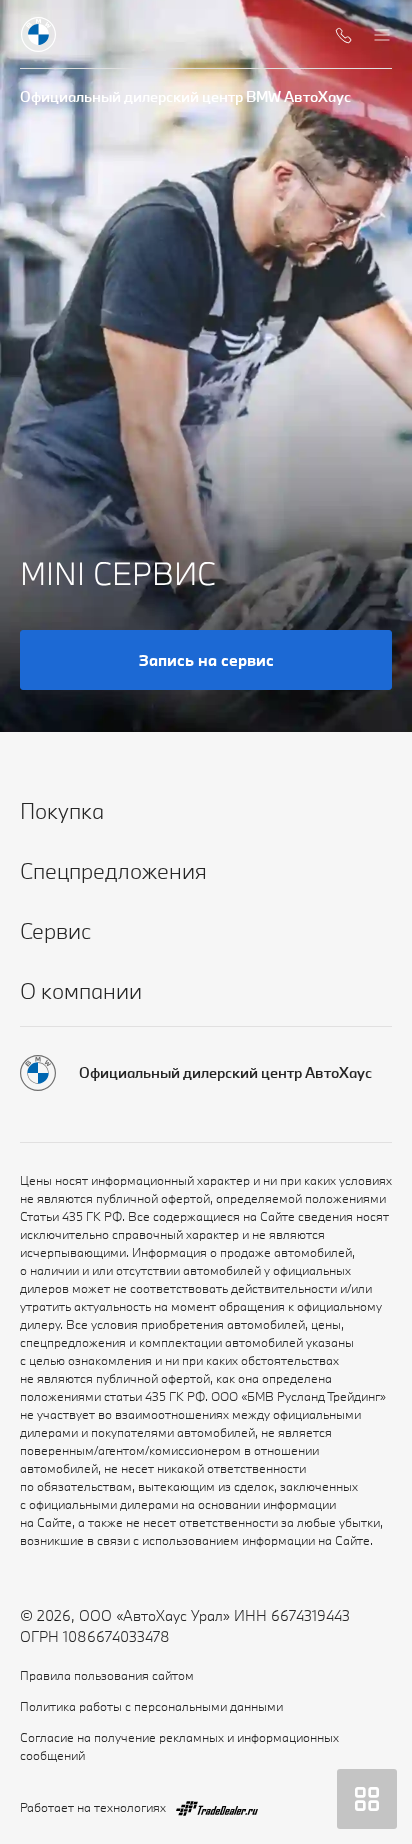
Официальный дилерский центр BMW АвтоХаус (185, 96)
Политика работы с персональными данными (151, 1706)
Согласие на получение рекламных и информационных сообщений (179, 1746)
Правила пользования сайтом (107, 1675)
